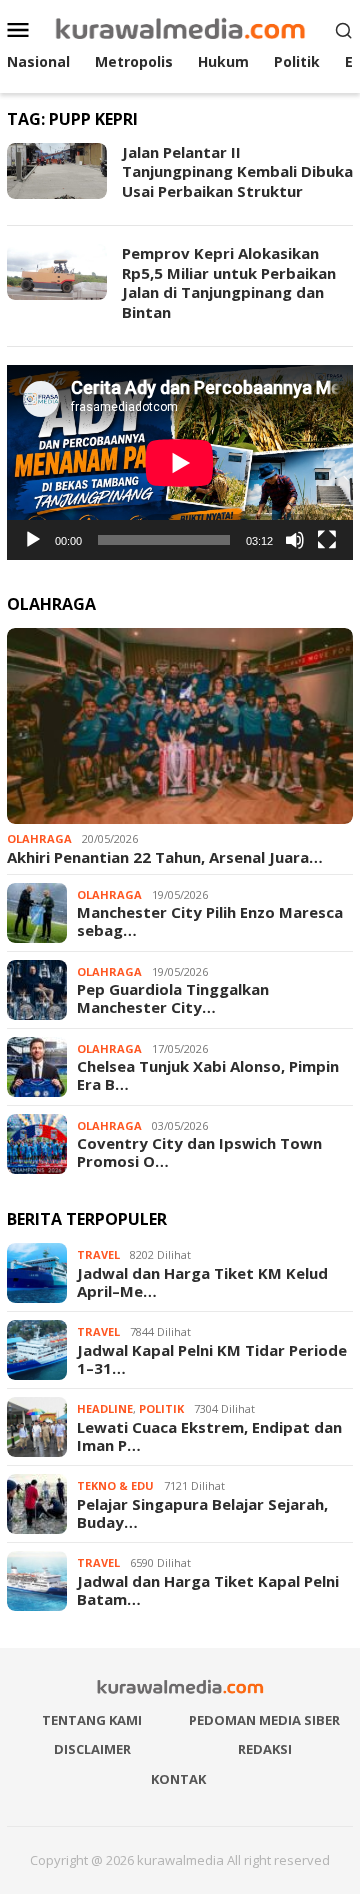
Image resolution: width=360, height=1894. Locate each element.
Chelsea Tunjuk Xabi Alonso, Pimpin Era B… (208, 1075)
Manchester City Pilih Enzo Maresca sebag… (210, 921)
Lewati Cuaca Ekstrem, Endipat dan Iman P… (209, 1436)
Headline (105, 1408)
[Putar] (33, 540)
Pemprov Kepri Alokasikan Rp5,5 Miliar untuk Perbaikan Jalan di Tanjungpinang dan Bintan (229, 282)
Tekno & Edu (115, 1485)
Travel (98, 1254)
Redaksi (265, 1749)
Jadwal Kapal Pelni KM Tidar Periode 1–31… (212, 1359)
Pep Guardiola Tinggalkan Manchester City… (173, 998)
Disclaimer (92, 1749)
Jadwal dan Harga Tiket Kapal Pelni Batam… (208, 1590)
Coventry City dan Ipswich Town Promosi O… (199, 1152)
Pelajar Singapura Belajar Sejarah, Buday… (202, 1513)
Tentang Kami (92, 1720)
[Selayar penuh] (327, 540)
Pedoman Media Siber (264, 1720)
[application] (180, 462)
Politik (161, 1408)
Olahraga (39, 838)
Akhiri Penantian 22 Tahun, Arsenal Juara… (165, 857)
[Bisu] (295, 540)
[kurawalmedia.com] (180, 27)
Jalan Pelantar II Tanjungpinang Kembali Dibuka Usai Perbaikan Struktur (237, 171)
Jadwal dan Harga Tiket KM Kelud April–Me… (202, 1282)
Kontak (178, 1779)
